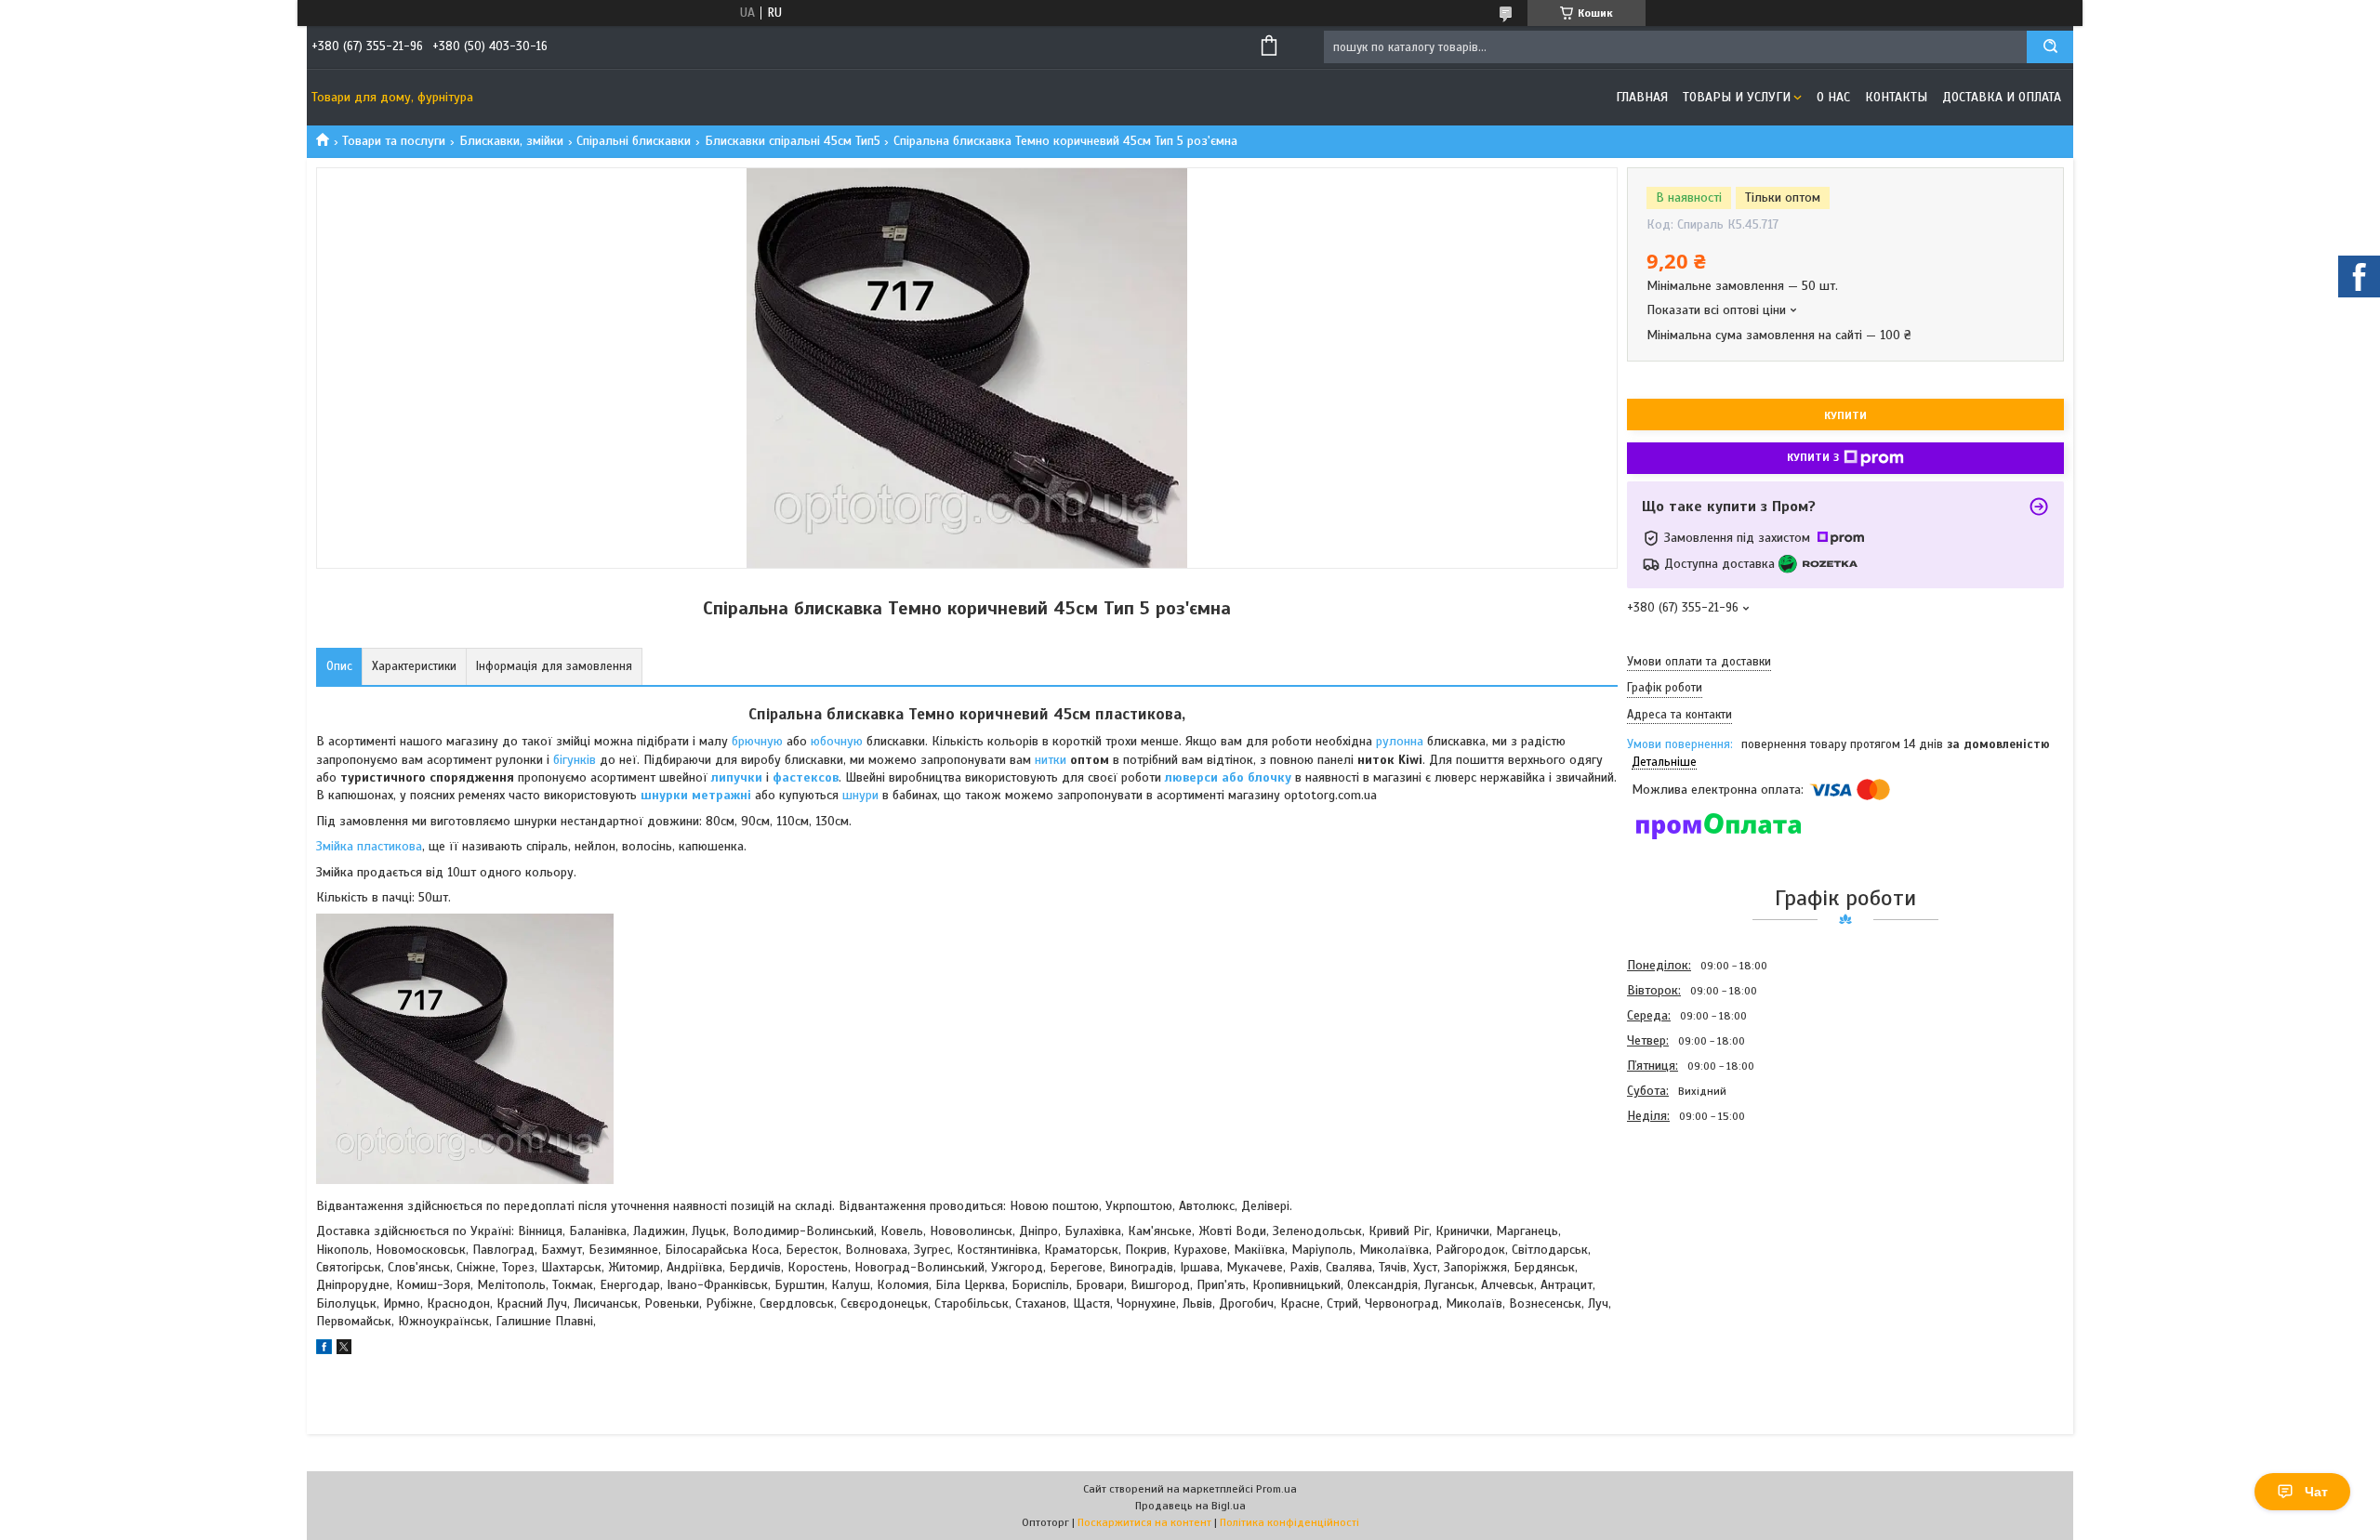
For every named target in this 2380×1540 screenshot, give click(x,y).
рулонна (1402, 741)
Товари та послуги (394, 141)
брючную (759, 741)
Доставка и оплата (2002, 97)
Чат (2316, 1492)
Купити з (1813, 457)
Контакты (1896, 97)
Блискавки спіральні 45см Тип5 (793, 141)
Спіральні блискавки (634, 141)
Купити (1845, 415)
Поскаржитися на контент (1144, 1522)
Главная (1642, 97)
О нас (1833, 97)
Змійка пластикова (369, 846)
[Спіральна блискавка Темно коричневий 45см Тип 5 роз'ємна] (1693, 1229)
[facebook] (324, 1350)
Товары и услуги (1737, 97)
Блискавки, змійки (511, 141)
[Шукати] (2050, 47)
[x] (344, 1350)
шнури (862, 795)
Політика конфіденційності (1289, 1522)
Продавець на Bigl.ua (1190, 1506)
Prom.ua (1276, 1489)
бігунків (576, 760)
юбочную (839, 741)
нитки (1052, 760)
